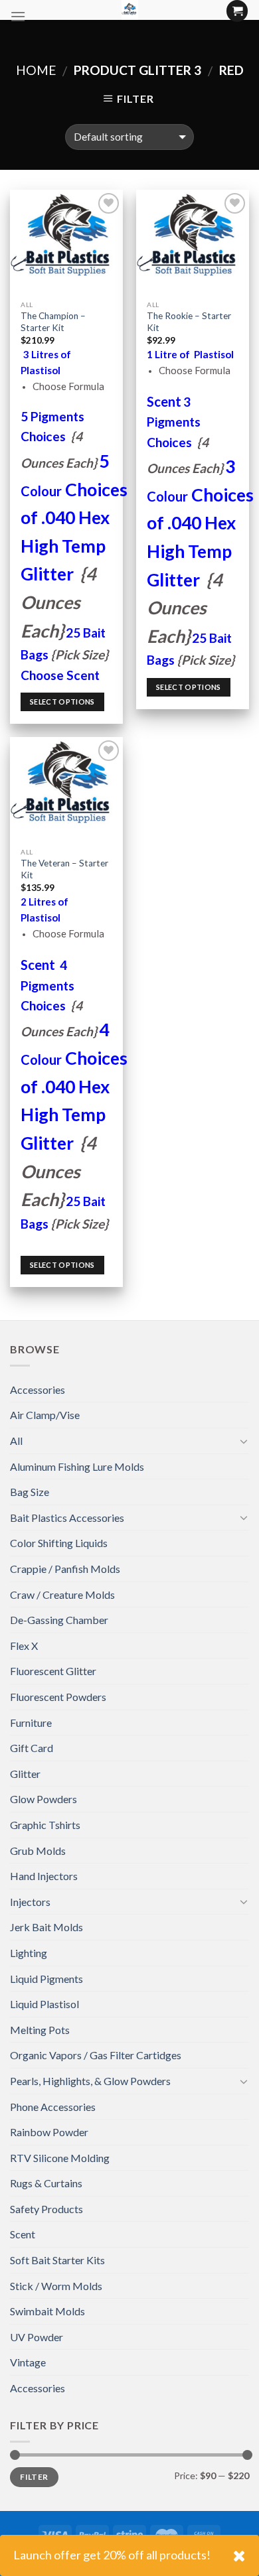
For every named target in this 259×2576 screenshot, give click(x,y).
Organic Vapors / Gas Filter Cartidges (96, 2055)
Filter (34, 2477)
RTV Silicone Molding (60, 2158)
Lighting (29, 1953)
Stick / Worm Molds (56, 2286)
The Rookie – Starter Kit (189, 322)
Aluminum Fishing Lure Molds (77, 1466)
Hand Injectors (44, 1876)
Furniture (31, 1723)
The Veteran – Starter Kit (64, 869)
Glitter (25, 1774)
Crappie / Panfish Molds (65, 1569)
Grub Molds (38, 1851)
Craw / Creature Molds (62, 1594)
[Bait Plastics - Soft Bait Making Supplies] (130, 10)
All (16, 1441)
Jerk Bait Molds (46, 1927)
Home (36, 70)
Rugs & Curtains (46, 2183)
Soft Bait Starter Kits (57, 2260)
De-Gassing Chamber (59, 1620)
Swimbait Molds (47, 2311)
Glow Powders (43, 1799)
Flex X (24, 1646)
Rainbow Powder (49, 2132)
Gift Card (32, 1748)
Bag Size (30, 1492)
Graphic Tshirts (45, 1825)
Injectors (30, 1902)
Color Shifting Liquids (59, 1543)
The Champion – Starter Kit (53, 322)
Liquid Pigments (46, 1979)
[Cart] (237, 11)
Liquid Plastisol (44, 2004)
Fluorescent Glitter (53, 1671)
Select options (62, 702)
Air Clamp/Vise (45, 1415)
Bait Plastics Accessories (67, 1518)
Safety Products (46, 2209)
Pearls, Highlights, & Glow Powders (90, 2081)
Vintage (28, 2362)
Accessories (38, 1390)
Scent (23, 2234)
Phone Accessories (53, 2107)
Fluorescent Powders (58, 1697)
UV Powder (37, 2337)
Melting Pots (40, 2030)
